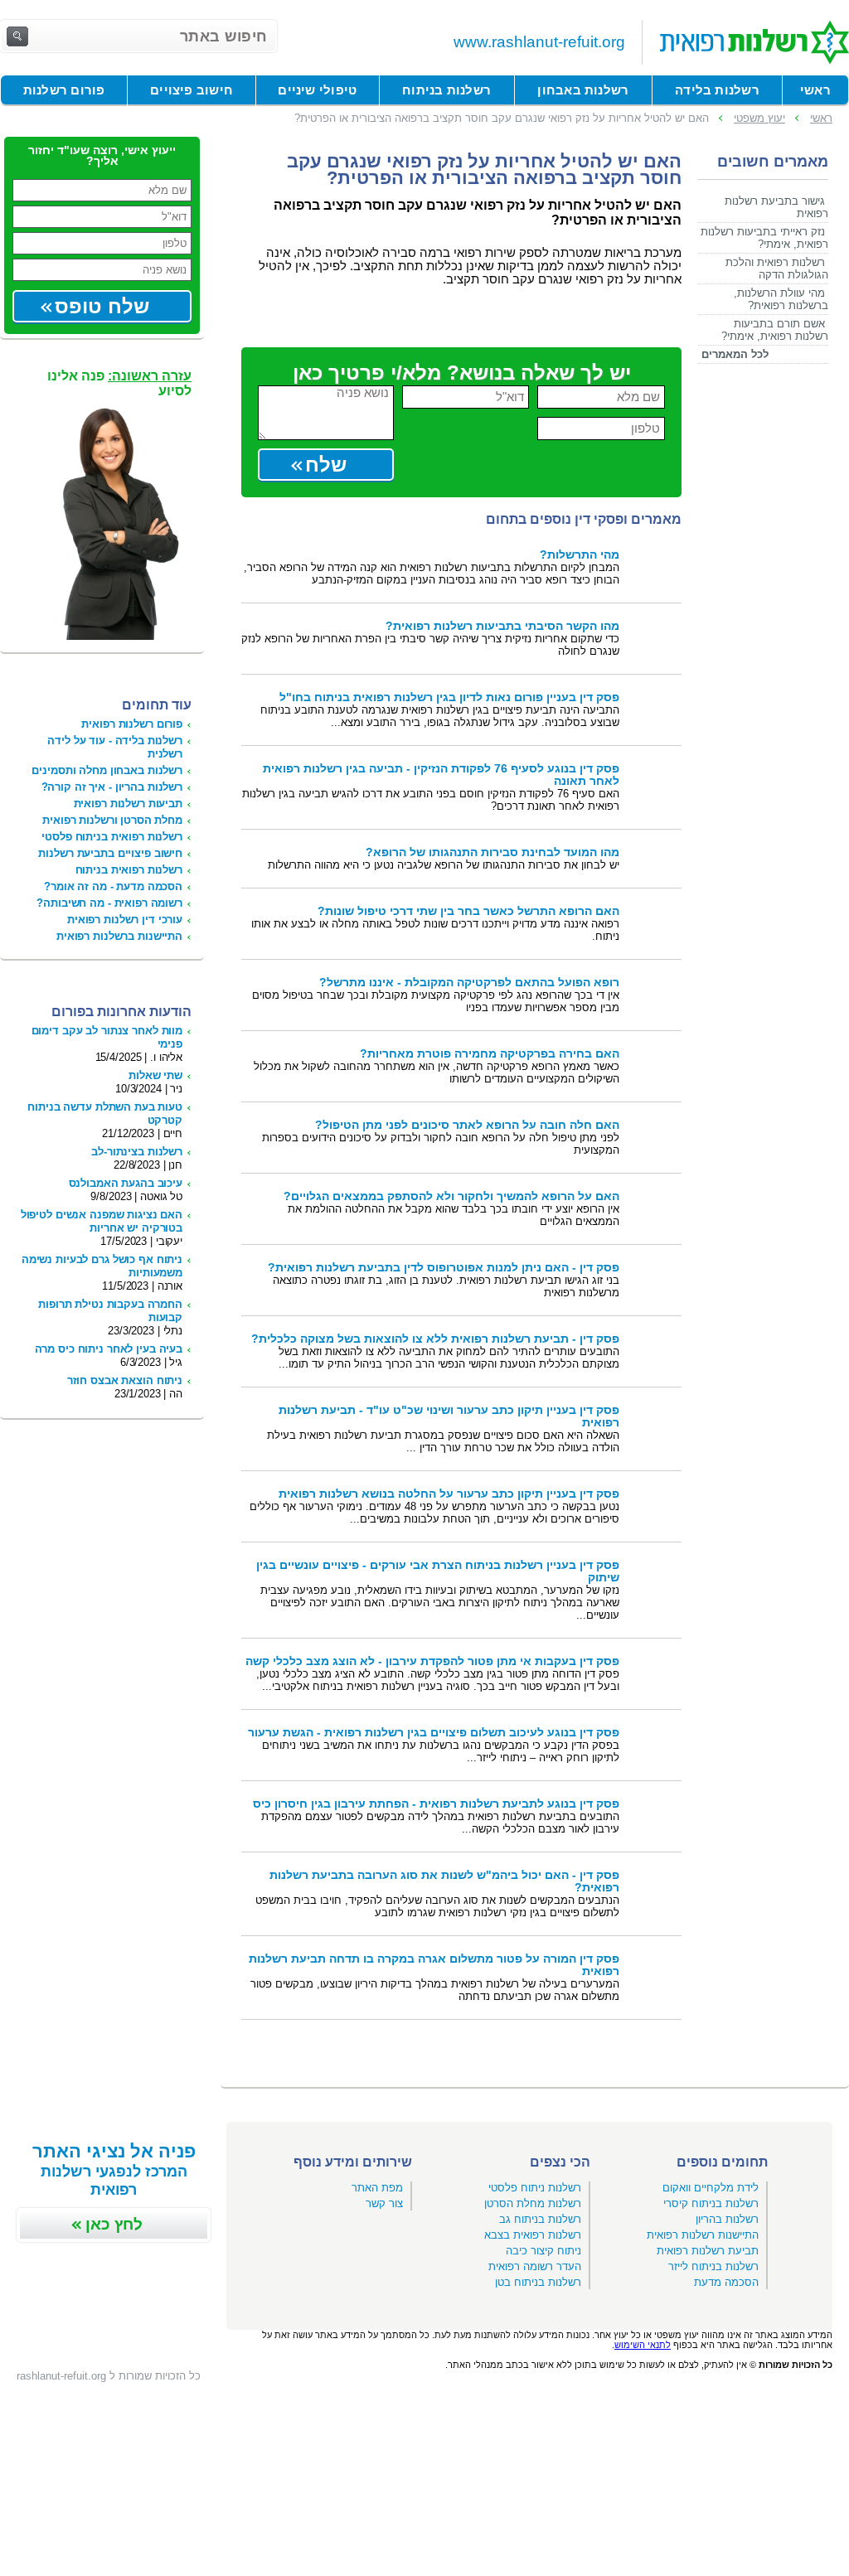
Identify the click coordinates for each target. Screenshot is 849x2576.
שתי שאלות (155, 1075)
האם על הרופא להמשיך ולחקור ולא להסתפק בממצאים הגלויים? (451, 1196)
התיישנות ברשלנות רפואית (119, 936)
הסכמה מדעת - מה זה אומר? (113, 886)
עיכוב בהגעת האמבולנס (126, 1183)
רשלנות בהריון (727, 2219)
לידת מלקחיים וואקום (711, 2188)
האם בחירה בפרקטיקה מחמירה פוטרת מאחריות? (490, 1054)
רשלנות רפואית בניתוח (129, 870)
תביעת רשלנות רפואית (708, 2251)
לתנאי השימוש (643, 2345)
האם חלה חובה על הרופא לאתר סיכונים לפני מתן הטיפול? (467, 1125)
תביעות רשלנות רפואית (128, 804)
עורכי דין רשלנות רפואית (125, 920)
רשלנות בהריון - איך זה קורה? (112, 787)
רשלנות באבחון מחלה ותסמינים (107, 770)
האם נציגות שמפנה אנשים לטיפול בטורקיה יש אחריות (102, 1221)
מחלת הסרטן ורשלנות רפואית (112, 820)
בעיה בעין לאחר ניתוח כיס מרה (109, 1349)
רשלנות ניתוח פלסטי (535, 2188)
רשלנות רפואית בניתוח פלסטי (112, 837)
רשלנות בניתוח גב (540, 2219)
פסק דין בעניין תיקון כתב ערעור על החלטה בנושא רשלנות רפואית (449, 1494)
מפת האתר (377, 2188)
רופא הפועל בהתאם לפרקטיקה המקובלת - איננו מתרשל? (469, 983)
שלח (326, 465)
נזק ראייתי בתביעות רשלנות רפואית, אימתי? (764, 238)
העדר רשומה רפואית (535, 2266)
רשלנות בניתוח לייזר (713, 2266)
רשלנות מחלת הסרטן (533, 2203)
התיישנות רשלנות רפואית (703, 2235)
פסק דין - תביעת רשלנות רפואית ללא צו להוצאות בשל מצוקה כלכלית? (435, 1339)
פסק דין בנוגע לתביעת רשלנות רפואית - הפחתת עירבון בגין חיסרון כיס (436, 1804)
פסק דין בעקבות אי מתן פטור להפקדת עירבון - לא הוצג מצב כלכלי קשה (432, 1661)
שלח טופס (102, 306)
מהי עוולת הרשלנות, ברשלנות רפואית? (781, 299)
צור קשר (384, 2203)
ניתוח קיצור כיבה (543, 2251)
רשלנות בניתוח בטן (538, 2282)
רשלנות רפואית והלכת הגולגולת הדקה (777, 269)
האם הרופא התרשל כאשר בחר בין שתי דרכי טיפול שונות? (468, 911)
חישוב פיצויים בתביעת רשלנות (110, 853)
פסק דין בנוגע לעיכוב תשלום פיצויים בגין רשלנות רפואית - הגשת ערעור (434, 1733)
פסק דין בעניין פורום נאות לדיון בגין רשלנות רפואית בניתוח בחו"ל (449, 697)
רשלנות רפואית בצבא (533, 2235)
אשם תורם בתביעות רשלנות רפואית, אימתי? (775, 330)
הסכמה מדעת (726, 2282)
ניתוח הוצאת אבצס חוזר (125, 1380)
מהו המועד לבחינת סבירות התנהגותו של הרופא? (492, 852)
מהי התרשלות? (580, 555)
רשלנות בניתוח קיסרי (711, 2203)
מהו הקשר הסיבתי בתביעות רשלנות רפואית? (502, 626)
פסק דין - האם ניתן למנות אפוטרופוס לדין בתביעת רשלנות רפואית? (444, 1268)
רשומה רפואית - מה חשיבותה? (109, 903)
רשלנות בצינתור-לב (137, 1152)
